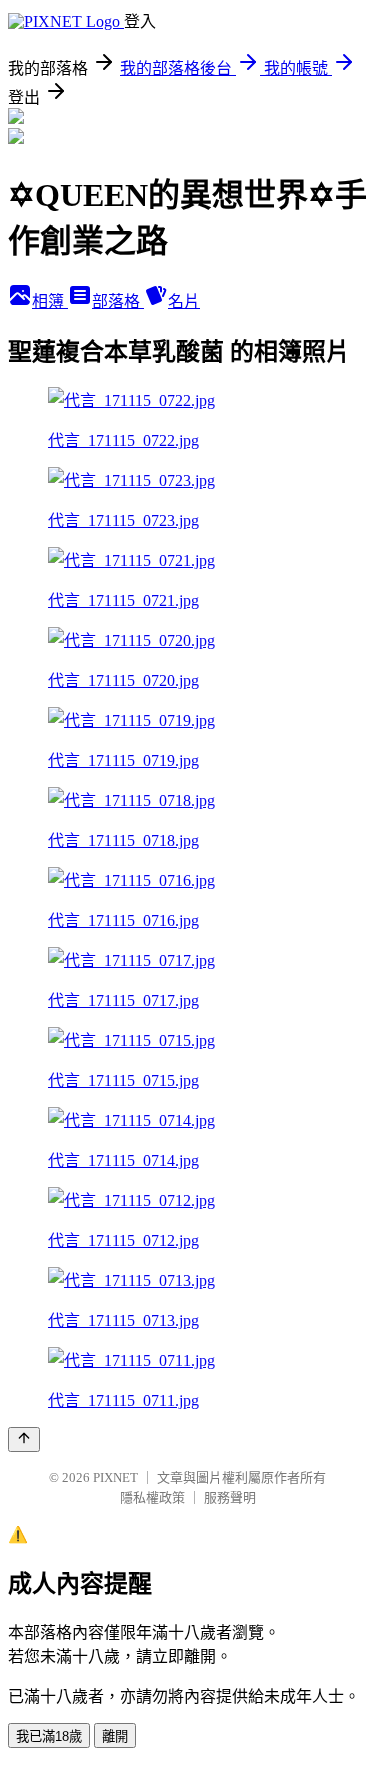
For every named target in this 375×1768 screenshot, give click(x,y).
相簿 (50, 301)
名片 (184, 301)
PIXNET (115, 1477)
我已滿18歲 (49, 1736)
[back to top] (24, 1439)
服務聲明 (230, 1497)
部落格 (118, 301)
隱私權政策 (152, 1497)
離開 (115, 1736)
